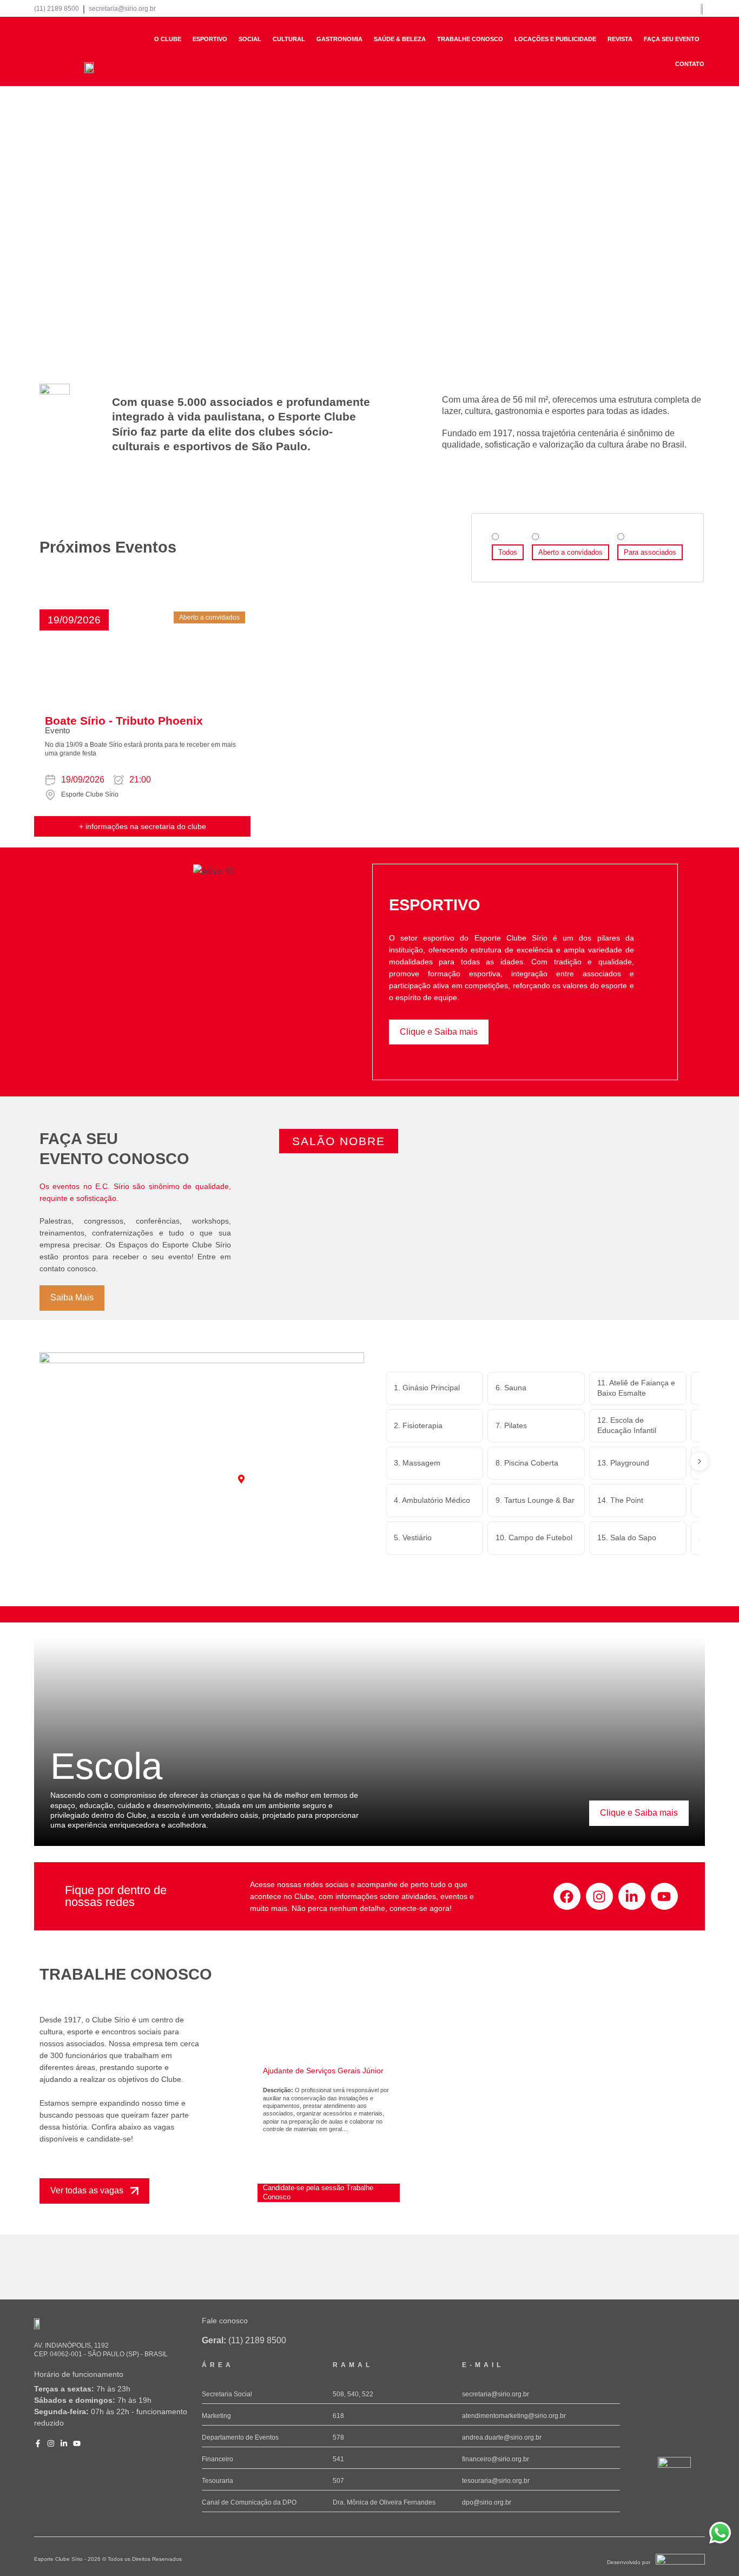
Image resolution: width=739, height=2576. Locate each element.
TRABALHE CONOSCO (470, 39)
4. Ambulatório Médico (432, 1500)
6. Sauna (511, 1388)
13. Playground (623, 1463)
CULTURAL (289, 39)
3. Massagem (417, 1463)
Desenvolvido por (629, 2562)
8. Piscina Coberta (527, 1463)
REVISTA (620, 39)
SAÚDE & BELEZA (400, 39)
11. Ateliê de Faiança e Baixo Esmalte (636, 1388)
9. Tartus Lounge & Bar (535, 1500)
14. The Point (620, 1500)
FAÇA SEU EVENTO (672, 39)
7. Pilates (511, 1425)
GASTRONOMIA (339, 39)
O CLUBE (168, 39)
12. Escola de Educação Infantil (627, 1425)
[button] (74, 620)
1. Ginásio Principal (427, 1388)
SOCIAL (250, 39)
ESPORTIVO (210, 39)
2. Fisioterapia (418, 1425)
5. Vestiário (413, 1537)
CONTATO (690, 64)
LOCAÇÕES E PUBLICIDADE (555, 39)
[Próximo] (700, 1461)
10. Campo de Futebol (534, 1537)
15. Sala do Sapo (627, 1537)
